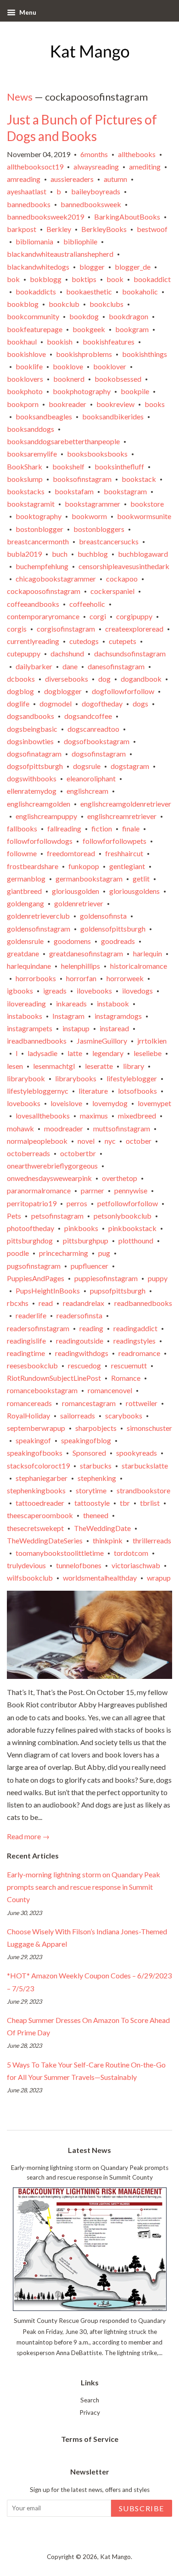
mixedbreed (137, 1116)
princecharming (64, 1253)
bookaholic (140, 291)
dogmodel (56, 703)
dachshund (67, 653)
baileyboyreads (96, 191)
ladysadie (42, 1053)
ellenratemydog (32, 791)
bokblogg (46, 279)
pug (104, 1253)
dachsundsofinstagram (130, 653)
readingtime (26, 1353)
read (46, 1303)
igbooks (20, 991)
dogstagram (130, 766)
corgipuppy (134, 616)
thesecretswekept (35, 1528)
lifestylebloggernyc (38, 1091)
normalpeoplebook (37, 1141)
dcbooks (21, 679)
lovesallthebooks (43, 1116)
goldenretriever (79, 903)
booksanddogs (31, 429)
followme (22, 853)
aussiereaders (72, 179)
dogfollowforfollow (123, 691)
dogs (140, 703)
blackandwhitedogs (38, 267)
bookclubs (106, 304)
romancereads (29, 1403)
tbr (125, 1503)
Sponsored (89, 1453)
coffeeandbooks (33, 604)
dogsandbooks (31, 716)
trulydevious (26, 1565)
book (115, 279)
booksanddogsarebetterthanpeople (63, 441)
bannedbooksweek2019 (45, 217)
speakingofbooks (35, 1453)
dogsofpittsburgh (35, 766)
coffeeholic (87, 604)
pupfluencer (89, 1266)
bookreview (115, 404)
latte (75, 1053)
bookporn (23, 404)
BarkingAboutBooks (127, 217)
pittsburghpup (86, 1240)
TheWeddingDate (102, 1528)
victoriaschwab (136, 1565)
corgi (98, 616)
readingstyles (134, 1341)
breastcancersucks (109, 541)
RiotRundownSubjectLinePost (54, 1378)
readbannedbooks (143, 1303)
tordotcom (131, 1553)
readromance (139, 1353)
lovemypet (154, 1103)
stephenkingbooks (36, 1490)
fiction (102, 828)
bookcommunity (33, 316)
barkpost (22, 229)
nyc (110, 1141)
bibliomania (34, 241)
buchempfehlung (42, 566)
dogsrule (87, 766)
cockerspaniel (112, 591)
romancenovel (110, 1390)
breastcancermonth (38, 541)
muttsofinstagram (122, 1128)
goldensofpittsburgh (113, 929)
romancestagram (89, 1403)
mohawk (20, 1128)
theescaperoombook (40, 1515)
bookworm (89, 516)
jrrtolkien (152, 1041)
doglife (18, 703)
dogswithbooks (32, 778)
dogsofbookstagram (97, 741)
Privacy (90, 2412)
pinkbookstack (132, 1228)
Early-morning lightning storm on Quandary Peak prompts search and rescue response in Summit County (84, 1887)
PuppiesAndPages (36, 1278)
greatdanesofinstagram (86, 953)
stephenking (97, 1478)
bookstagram (125, 491)
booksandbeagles (44, 416)
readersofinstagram (38, 1328)
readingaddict (135, 1328)
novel (86, 1141)
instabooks (25, 1016)
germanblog (26, 878)
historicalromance (139, 966)
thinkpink (108, 1540)
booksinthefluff (119, 466)
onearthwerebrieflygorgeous (52, 1166)
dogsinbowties (30, 741)
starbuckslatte (145, 1466)
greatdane (23, 953)
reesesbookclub (32, 1365)
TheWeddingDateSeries (45, 1540)
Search (90, 2400)
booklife (29, 366)
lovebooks (24, 1103)
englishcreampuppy (46, 816)
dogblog (20, 691)
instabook (113, 1003)
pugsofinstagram (34, 1266)
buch (60, 554)
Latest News (89, 2150)
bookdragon (129, 316)
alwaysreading (96, 167)
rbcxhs (18, 1303)
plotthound (136, 1240)
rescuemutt (129, 1365)
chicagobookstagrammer (56, 579)
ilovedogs (137, 991)
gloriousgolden (76, 891)
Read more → (28, 1836)
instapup (76, 1028)
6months (94, 154)
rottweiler (142, 1403)
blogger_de (133, 267)
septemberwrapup (36, 1428)
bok (13, 279)
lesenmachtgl (54, 1066)
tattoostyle (92, 1503)
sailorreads (78, 1415)
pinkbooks (81, 1228)
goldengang (25, 903)
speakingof (33, 1440)
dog (104, 679)
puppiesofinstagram (106, 1278)
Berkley (59, 229)
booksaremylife (32, 454)
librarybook (26, 1078)
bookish (60, 342)
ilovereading (26, 1003)
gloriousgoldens (134, 891)
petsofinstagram (57, 1216)
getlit (141, 878)
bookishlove (26, 354)
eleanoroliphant (91, 778)
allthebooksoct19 (35, 167)
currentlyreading (33, 641)
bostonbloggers (99, 529)
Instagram (68, 1016)
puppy (158, 1278)
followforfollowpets (115, 841)
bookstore (147, 504)
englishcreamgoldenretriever (126, 804)
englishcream (87, 791)
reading (91, 1328)
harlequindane (29, 966)
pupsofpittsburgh (118, 1291)
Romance (126, 1378)
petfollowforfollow (128, 1203)
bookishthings (145, 354)
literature (93, 1091)
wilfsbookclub (30, 1578)
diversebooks (67, 679)
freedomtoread (71, 853)
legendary (108, 1053)
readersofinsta (79, 1315)
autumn (115, 179)
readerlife (31, 1315)
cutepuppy (24, 653)
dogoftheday (102, 703)
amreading (24, 179)
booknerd (69, 379)
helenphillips (81, 966)
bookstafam (74, 491)
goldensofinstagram (39, 929)
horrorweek (125, 978)
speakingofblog (86, 1440)
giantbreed (24, 891)
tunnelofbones (79, 1565)
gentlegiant (127, 866)
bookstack (139, 479)
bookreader (67, 404)
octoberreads (28, 1153)
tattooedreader (40, 1503)
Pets (14, 1216)
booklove (68, 366)
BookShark (25, 466)
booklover (110, 366)
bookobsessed (118, 379)
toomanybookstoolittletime (60, 1553)
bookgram (132, 329)
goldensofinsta (103, 916)
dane (70, 666)
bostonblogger (39, 529)
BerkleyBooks (104, 229)
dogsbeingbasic (32, 729)
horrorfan (81, 978)
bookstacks (26, 491)
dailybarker (34, 666)
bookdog (84, 316)
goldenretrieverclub (38, 916)
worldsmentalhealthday (100, 1578)
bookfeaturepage (35, 329)
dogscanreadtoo (93, 729)
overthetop (120, 1178)
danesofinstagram (116, 666)
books (155, 404)
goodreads (118, 941)
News (20, 97)
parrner (92, 1190)
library (134, 1066)
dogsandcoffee (88, 716)
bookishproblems (84, 354)
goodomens (72, 941)
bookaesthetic (89, 291)
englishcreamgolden (39, 804)
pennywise (131, 1190)
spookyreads (137, 1453)
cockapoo (122, 579)
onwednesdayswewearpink (49, 1178)
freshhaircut (124, 853)
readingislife (26, 1341)
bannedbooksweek (91, 204)
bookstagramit (31, 504)
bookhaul (22, 342)
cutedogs (84, 641)
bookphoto (25, 391)
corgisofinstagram (66, 629)
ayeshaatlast (27, 191)
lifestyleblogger (132, 1078)
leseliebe (148, 1053)
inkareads (71, 1003)
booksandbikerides (113, 416)
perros (77, 1203)
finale (131, 828)
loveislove (66, 1103)
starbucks (96, 1466)
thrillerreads (152, 1540)
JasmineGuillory (102, 1041)
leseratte (99, 1066)
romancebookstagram (42, 1390)
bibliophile (80, 241)
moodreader (64, 1128)
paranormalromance (39, 1190)
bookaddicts (36, 291)
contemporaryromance (43, 616)
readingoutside (80, 1341)
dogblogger (63, 691)
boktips (84, 279)
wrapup (159, 1578)
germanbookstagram (89, 878)
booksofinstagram (82, 479)
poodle (18, 1253)
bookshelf (68, 466)
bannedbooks (29, 204)
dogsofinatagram (34, 754)
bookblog (23, 304)
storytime (91, 1490)
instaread (114, 1028)
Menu (27, 12)
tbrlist (150, 1503)
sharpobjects (96, 1428)
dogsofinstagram (99, 754)
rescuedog (84, 1365)
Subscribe (142, 2508)
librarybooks (76, 1078)
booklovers (25, 379)
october (139, 1141)
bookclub (64, 304)
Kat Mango (115, 2557)
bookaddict (152, 279)
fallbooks (22, 828)
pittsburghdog (30, 1240)
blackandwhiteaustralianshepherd (60, 254)
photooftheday (31, 1228)
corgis (17, 629)
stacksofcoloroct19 (38, 1466)
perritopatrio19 (32, 1203)
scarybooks (124, 1415)
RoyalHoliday (28, 1415)
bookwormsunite (144, 516)
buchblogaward (143, 554)
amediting (145, 167)
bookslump (25, 479)
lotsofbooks (137, 1091)
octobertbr (78, 1153)
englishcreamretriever (122, 816)
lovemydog (110, 1103)
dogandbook (141, 679)
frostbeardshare (33, 866)
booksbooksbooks (97, 454)
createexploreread (134, 629)
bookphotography (82, 391)
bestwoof (152, 229)
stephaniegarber (42, 1478)
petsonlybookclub (123, 1216)
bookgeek (89, 329)
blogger (92, 267)
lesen (15, 1066)
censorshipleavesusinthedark (124, 566)
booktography (39, 516)
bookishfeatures (109, 342)
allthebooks (137, 154)
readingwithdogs (82, 1353)
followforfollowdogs (40, 841)
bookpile (135, 391)
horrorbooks (36, 978)
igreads (55, 991)
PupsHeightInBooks (48, 1291)
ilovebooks (94, 991)
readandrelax (84, 1303)
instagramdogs (118, 1016)
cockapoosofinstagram (44, 591)
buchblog (93, 554)
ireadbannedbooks (37, 1041)
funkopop (84, 866)
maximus (94, 1116)
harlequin (148, 953)
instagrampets (30, 1028)
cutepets (123, 641)
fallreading (64, 828)
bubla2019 (24, 554)
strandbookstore (143, 1490)
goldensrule (25, 941)
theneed (96, 1515)
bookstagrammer (92, 504)
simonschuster (149, 1428)
